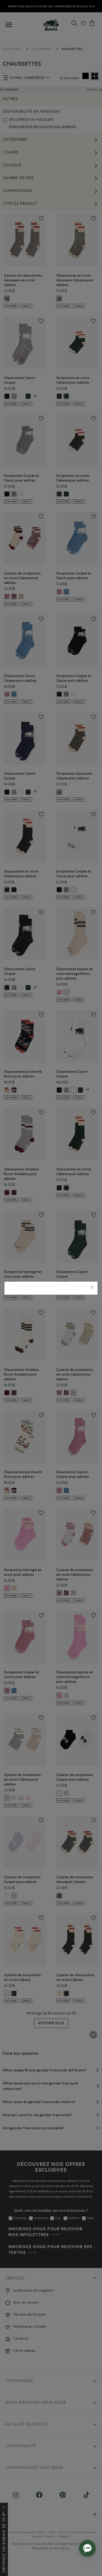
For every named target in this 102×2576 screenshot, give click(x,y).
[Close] (92, 1288)
